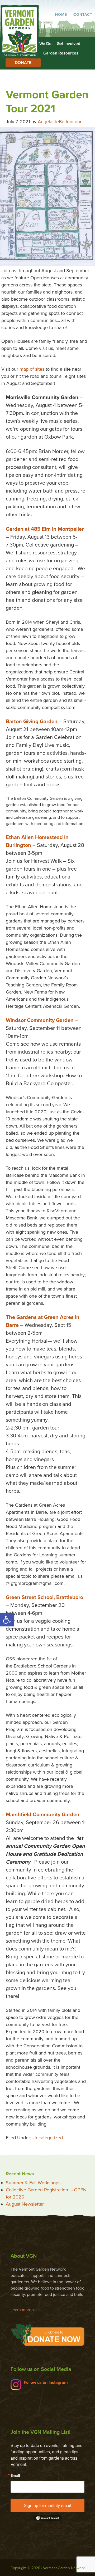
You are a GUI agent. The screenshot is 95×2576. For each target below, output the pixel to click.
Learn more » (22, 2310)
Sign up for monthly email (47, 2506)
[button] (7, 1620)
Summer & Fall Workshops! (34, 2183)
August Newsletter (25, 2204)
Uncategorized (48, 2138)
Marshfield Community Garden (43, 1815)
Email (15, 2476)
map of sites (32, 369)
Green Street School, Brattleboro (44, 1597)
